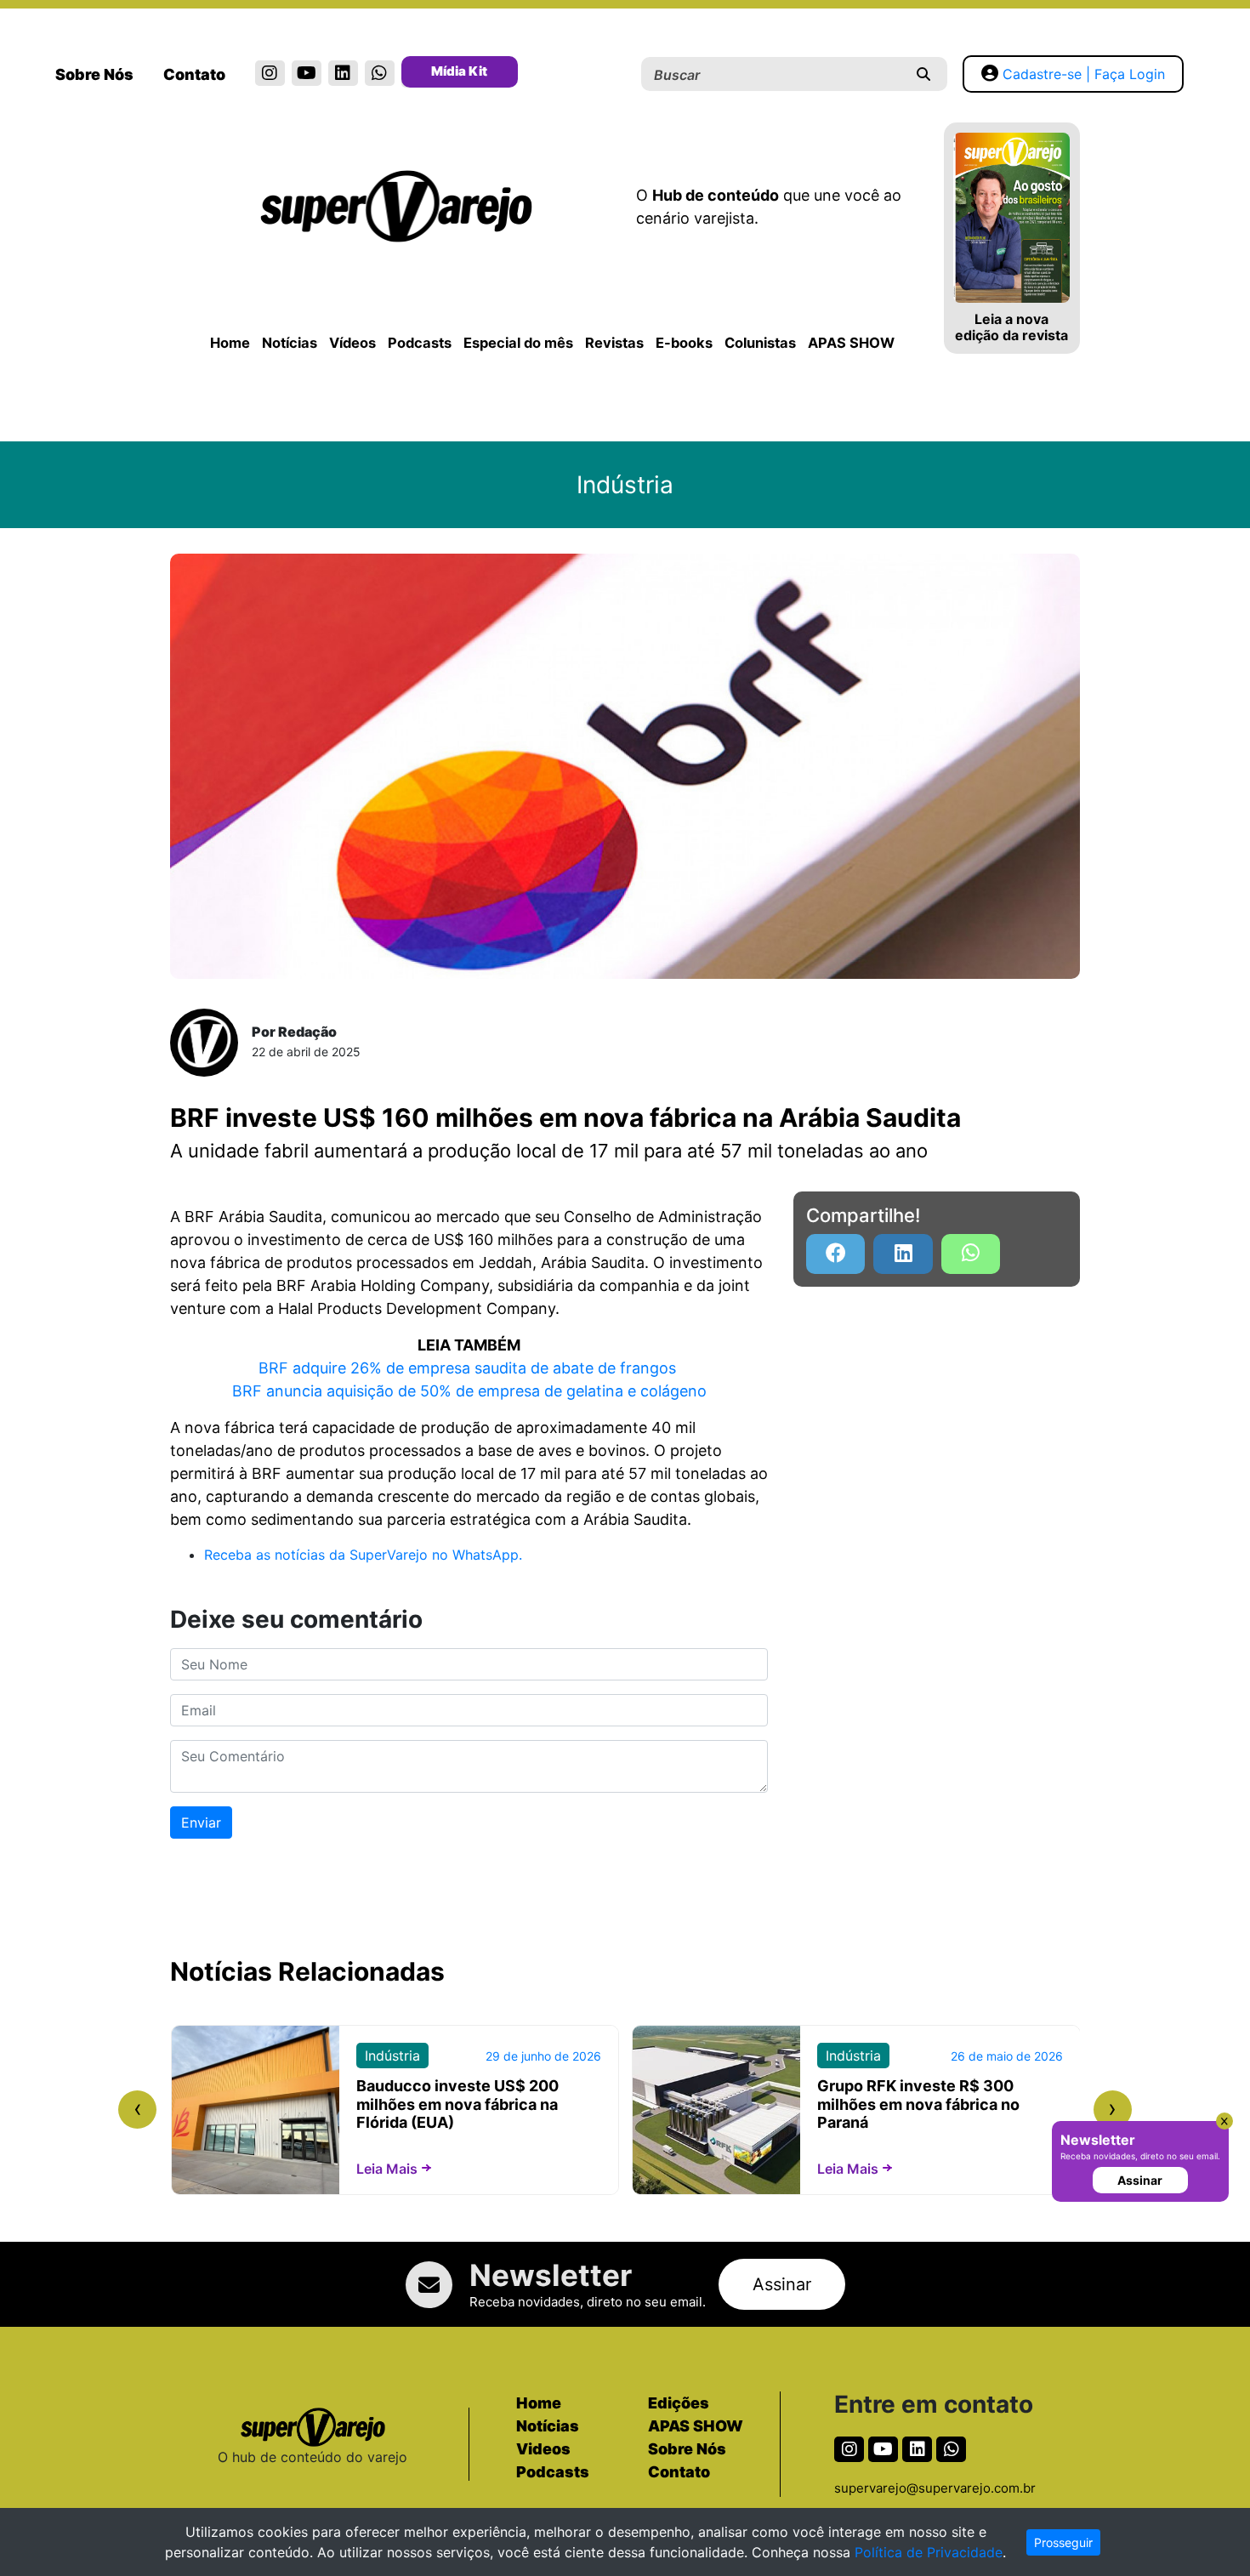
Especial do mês (518, 343)
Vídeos (352, 343)
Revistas (614, 343)
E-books (684, 343)
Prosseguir (1063, 2542)
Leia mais (387, 2169)
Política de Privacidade (929, 2552)
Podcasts (420, 343)
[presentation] (137, 2110)
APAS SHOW (851, 343)
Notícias (290, 343)
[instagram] (270, 73)
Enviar (201, 1823)
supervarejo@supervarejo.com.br (935, 2488)
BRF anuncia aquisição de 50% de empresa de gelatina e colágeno (469, 1391)
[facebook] (835, 1254)
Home (230, 343)
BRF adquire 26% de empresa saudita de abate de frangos (469, 1368)
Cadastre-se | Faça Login (1084, 74)
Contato (194, 74)
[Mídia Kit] (416, 75)
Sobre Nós (94, 74)
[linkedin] (343, 73)
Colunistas (760, 343)
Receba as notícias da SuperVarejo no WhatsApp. (363, 1555)
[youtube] (307, 73)
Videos (543, 2449)
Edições (679, 2403)
